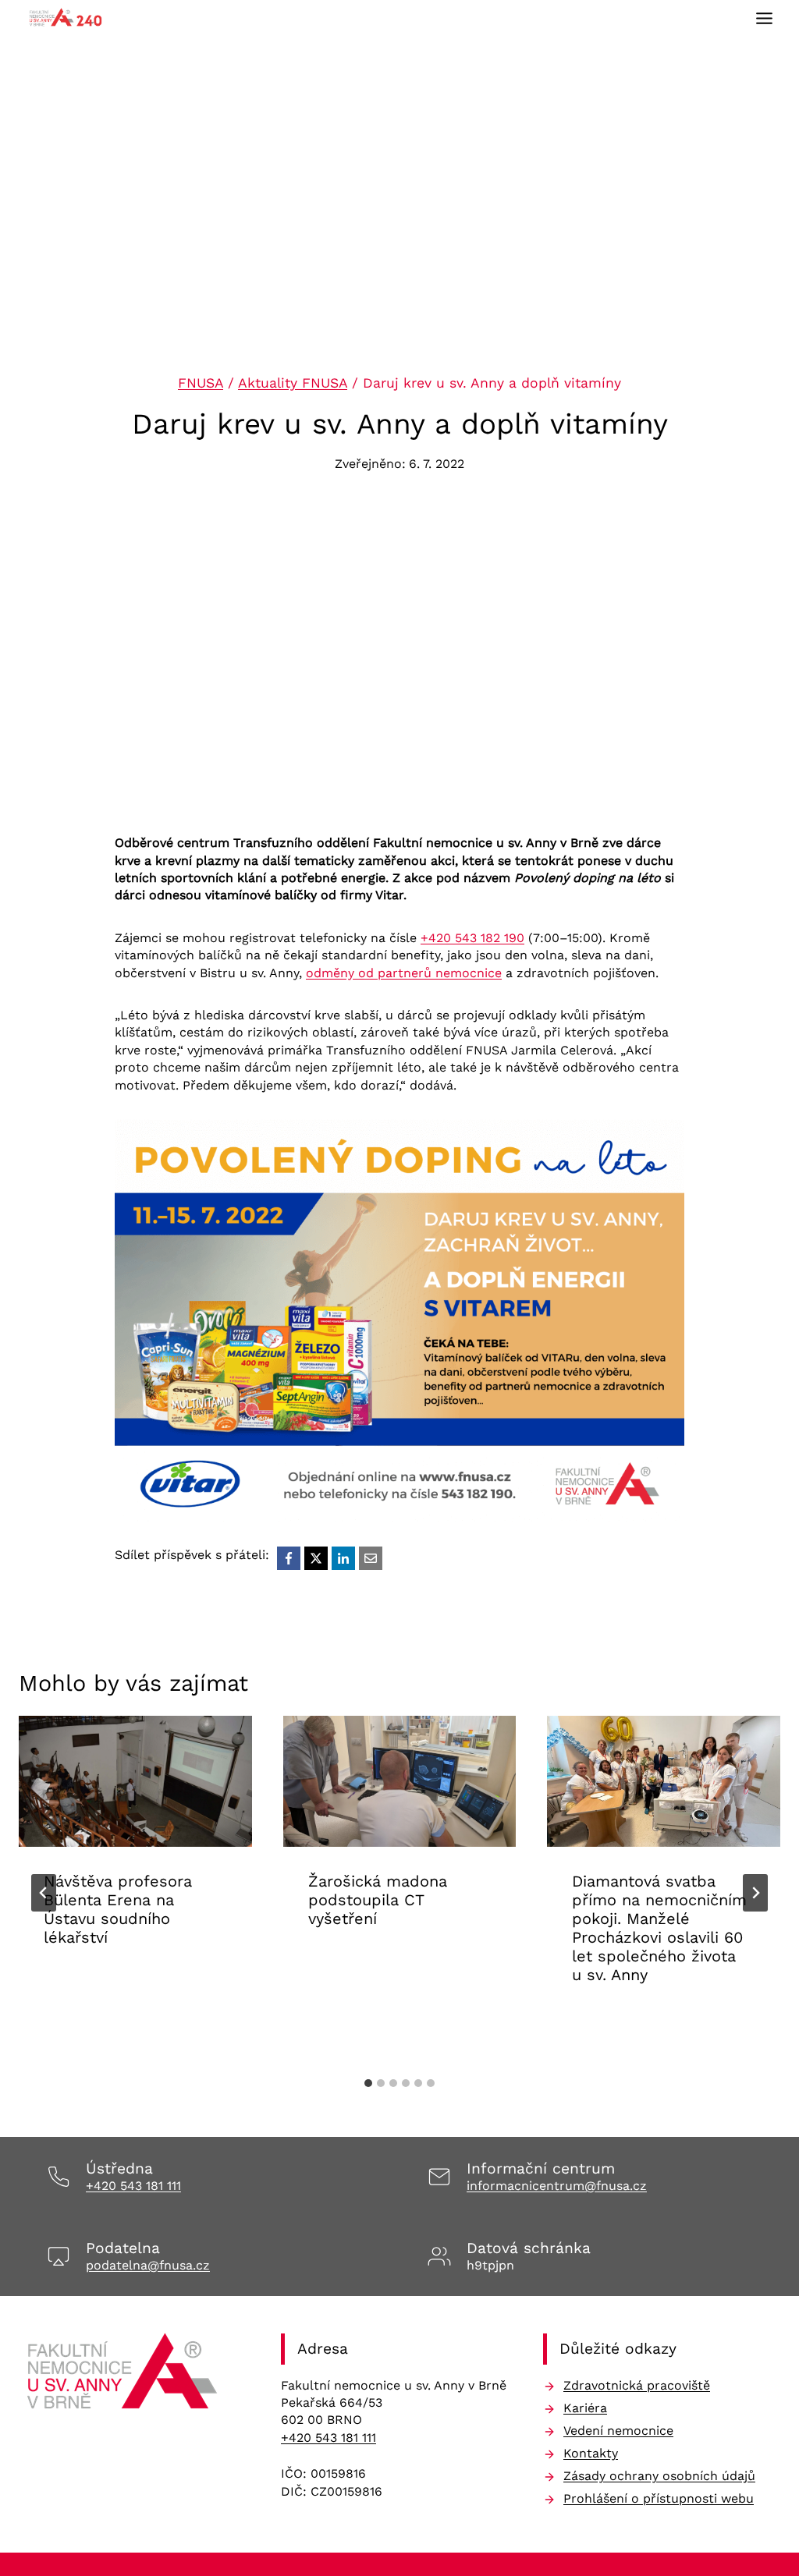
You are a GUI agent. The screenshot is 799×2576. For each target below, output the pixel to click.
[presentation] (135, 1781)
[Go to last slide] (44, 1893)
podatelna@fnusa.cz (148, 2265)
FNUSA (201, 383)
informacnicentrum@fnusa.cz (557, 2186)
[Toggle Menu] (764, 18)
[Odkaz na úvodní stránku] (124, 2376)
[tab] (368, 2083)
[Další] (755, 1893)
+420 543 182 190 (472, 938)
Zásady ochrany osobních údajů (659, 2476)
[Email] (371, 1558)
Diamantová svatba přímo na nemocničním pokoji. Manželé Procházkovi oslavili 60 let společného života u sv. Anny (659, 1928)
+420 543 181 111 (133, 2186)
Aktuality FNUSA (293, 383)
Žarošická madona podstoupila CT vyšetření (378, 1900)
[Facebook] (289, 1558)
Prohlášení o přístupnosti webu (659, 2498)
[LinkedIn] (343, 1558)
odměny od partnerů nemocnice (404, 973)
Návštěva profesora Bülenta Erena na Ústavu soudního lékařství (118, 1909)
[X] (316, 1558)
